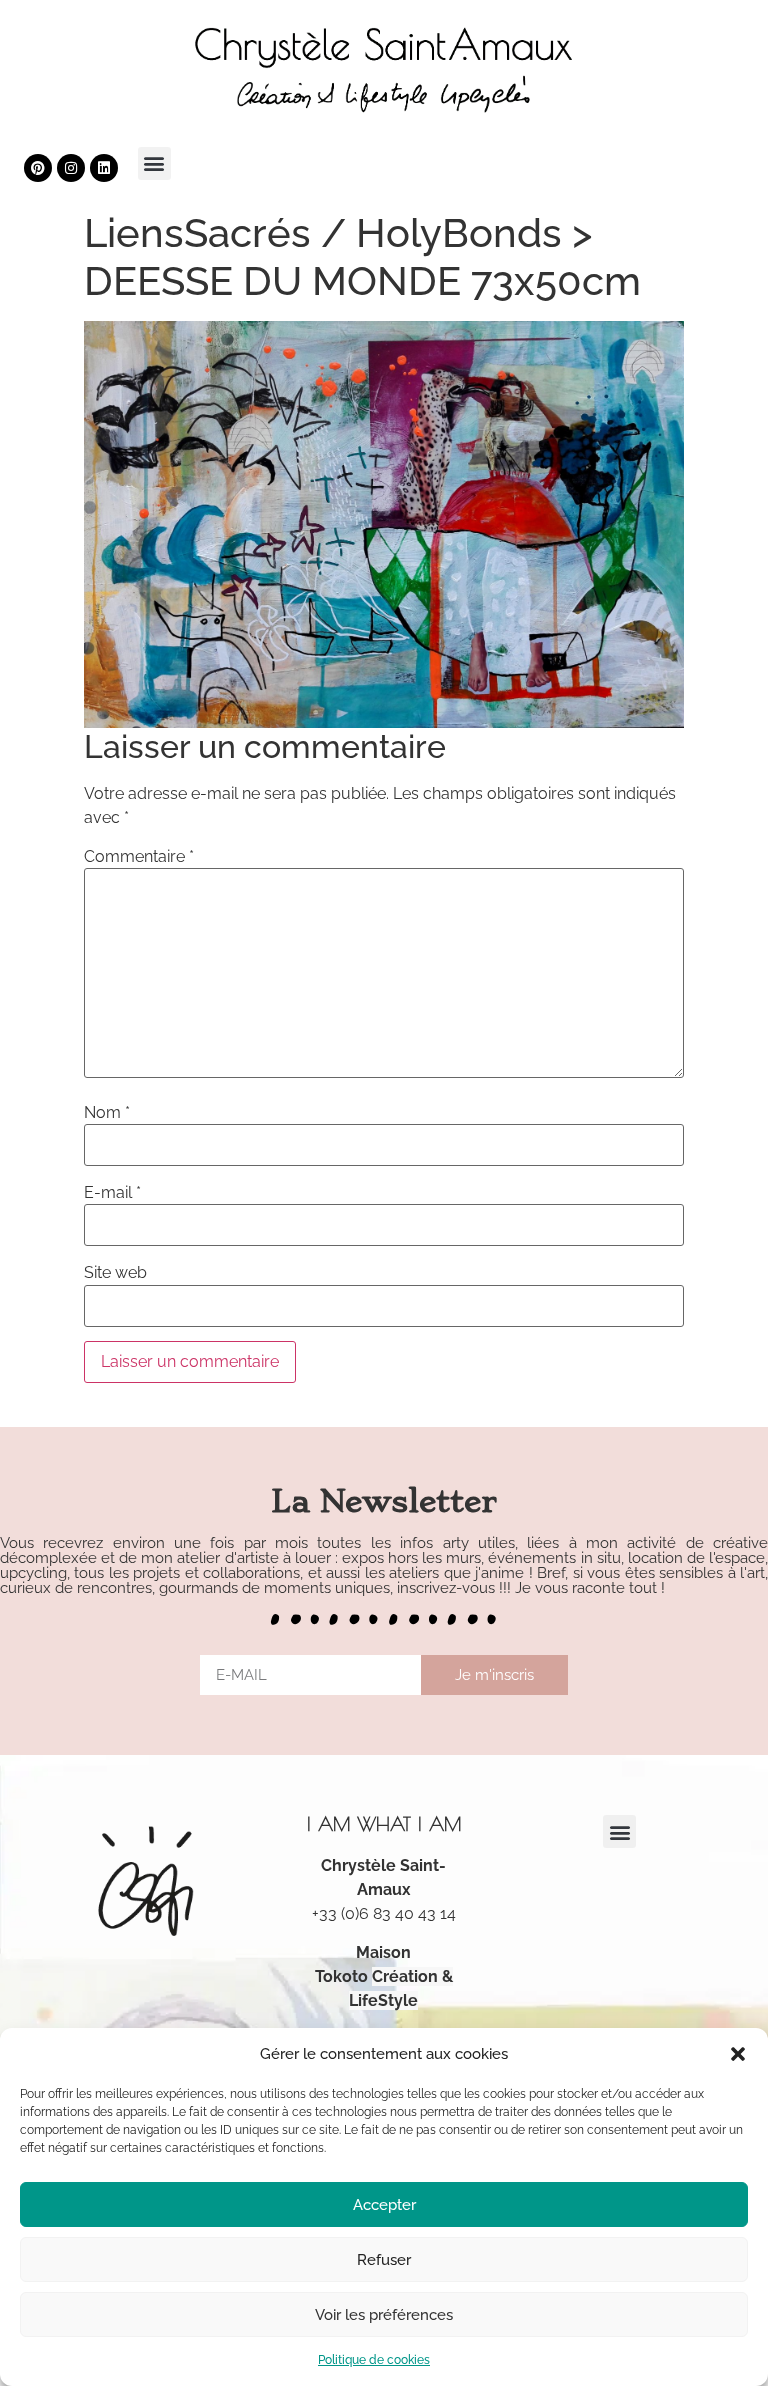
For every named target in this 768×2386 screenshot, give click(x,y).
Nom (107, 1113)
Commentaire (139, 857)
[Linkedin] (104, 168)
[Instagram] (71, 168)
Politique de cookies (374, 2360)
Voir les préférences (384, 2315)
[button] (738, 2054)
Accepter (384, 2205)
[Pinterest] (38, 168)
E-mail (112, 1193)
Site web (115, 1273)
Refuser (384, 2260)
